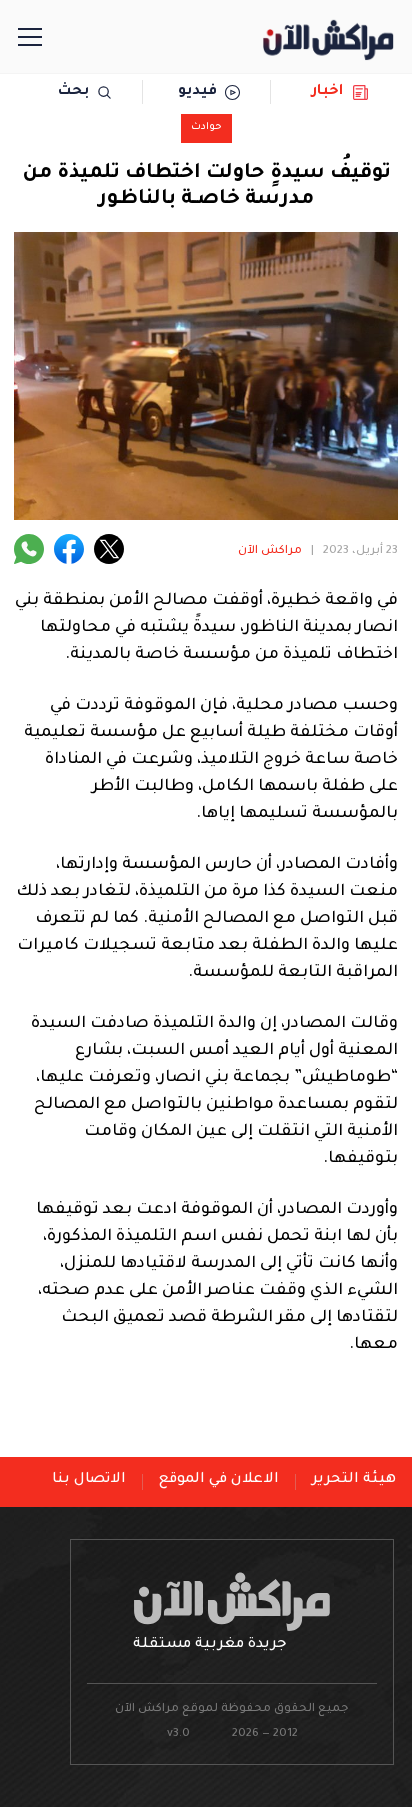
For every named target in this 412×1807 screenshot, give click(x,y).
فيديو (197, 92)
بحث (73, 92)
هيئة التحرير (354, 1480)
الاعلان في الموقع (219, 1480)
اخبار (327, 92)
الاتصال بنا (89, 1480)
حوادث (206, 127)
